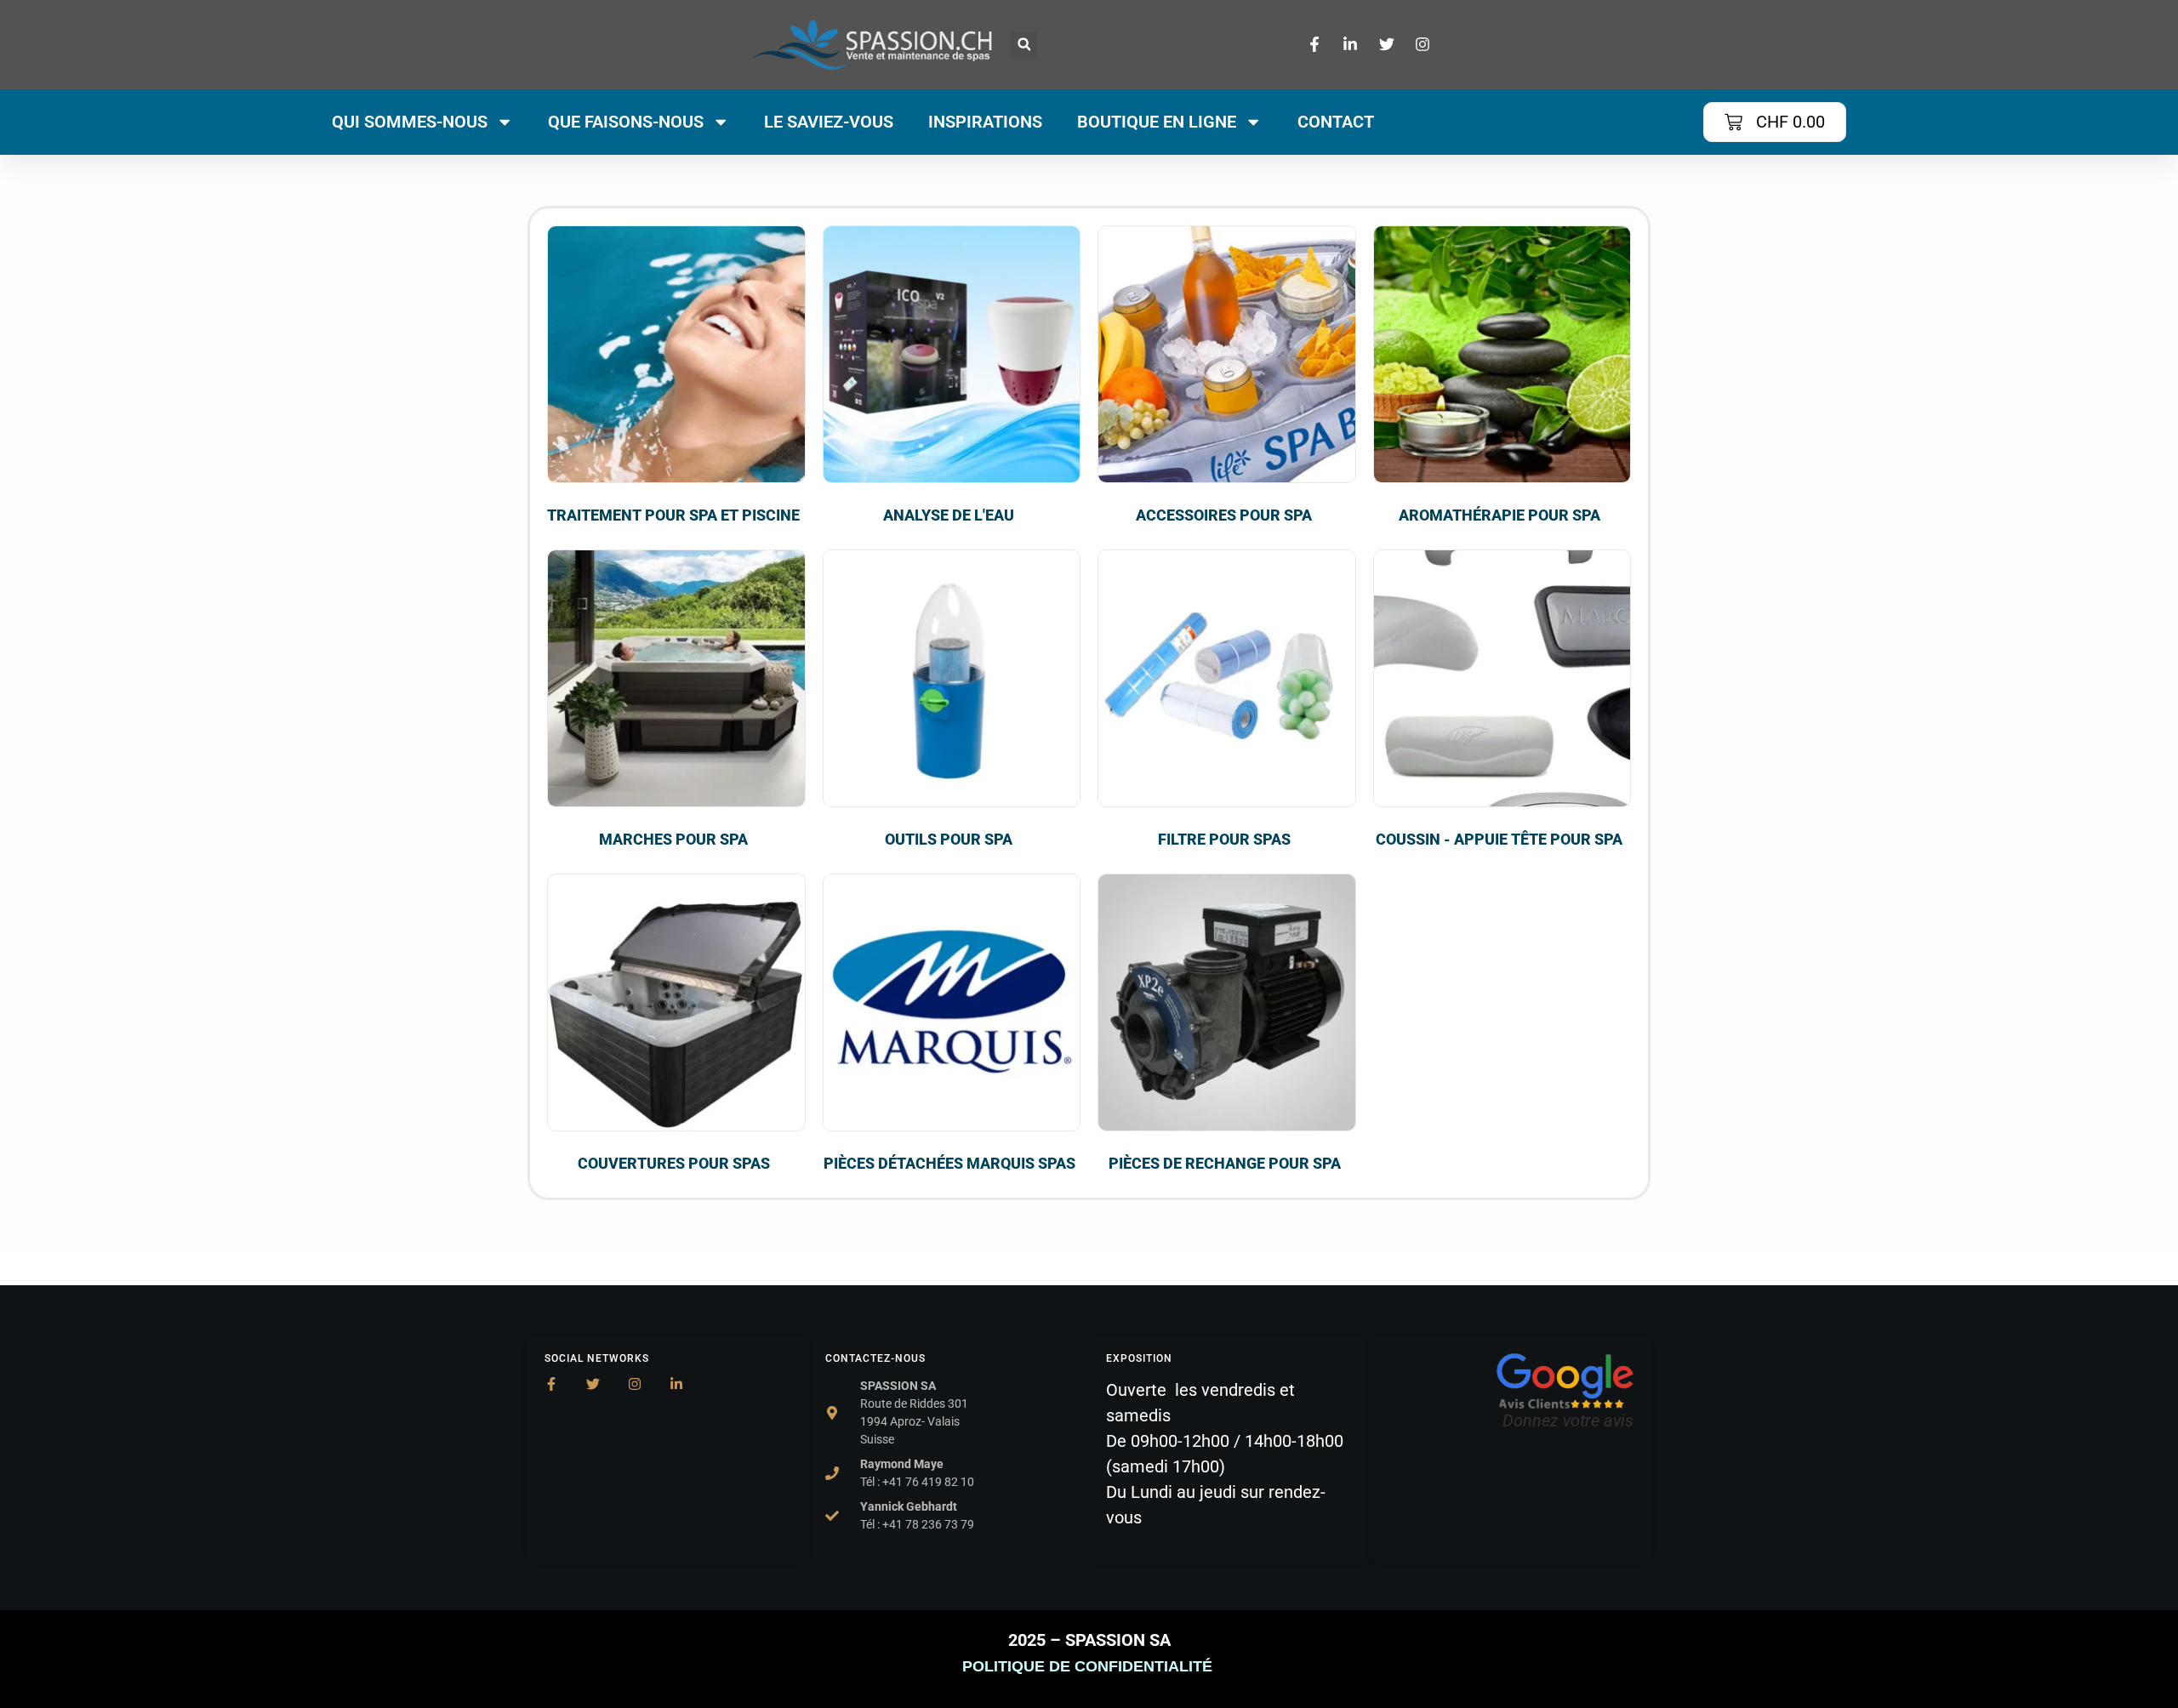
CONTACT (1336, 122)
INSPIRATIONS (985, 122)
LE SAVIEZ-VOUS (829, 122)
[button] (1024, 45)
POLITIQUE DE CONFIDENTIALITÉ (1089, 1666)
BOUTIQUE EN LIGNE (1157, 122)
